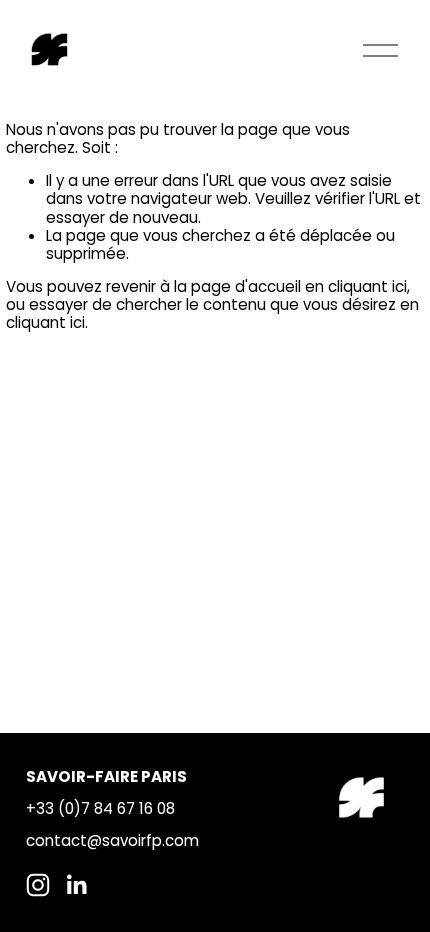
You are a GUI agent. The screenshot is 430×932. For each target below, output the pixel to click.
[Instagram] (38, 885)
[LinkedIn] (76, 885)
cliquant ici (367, 286)
